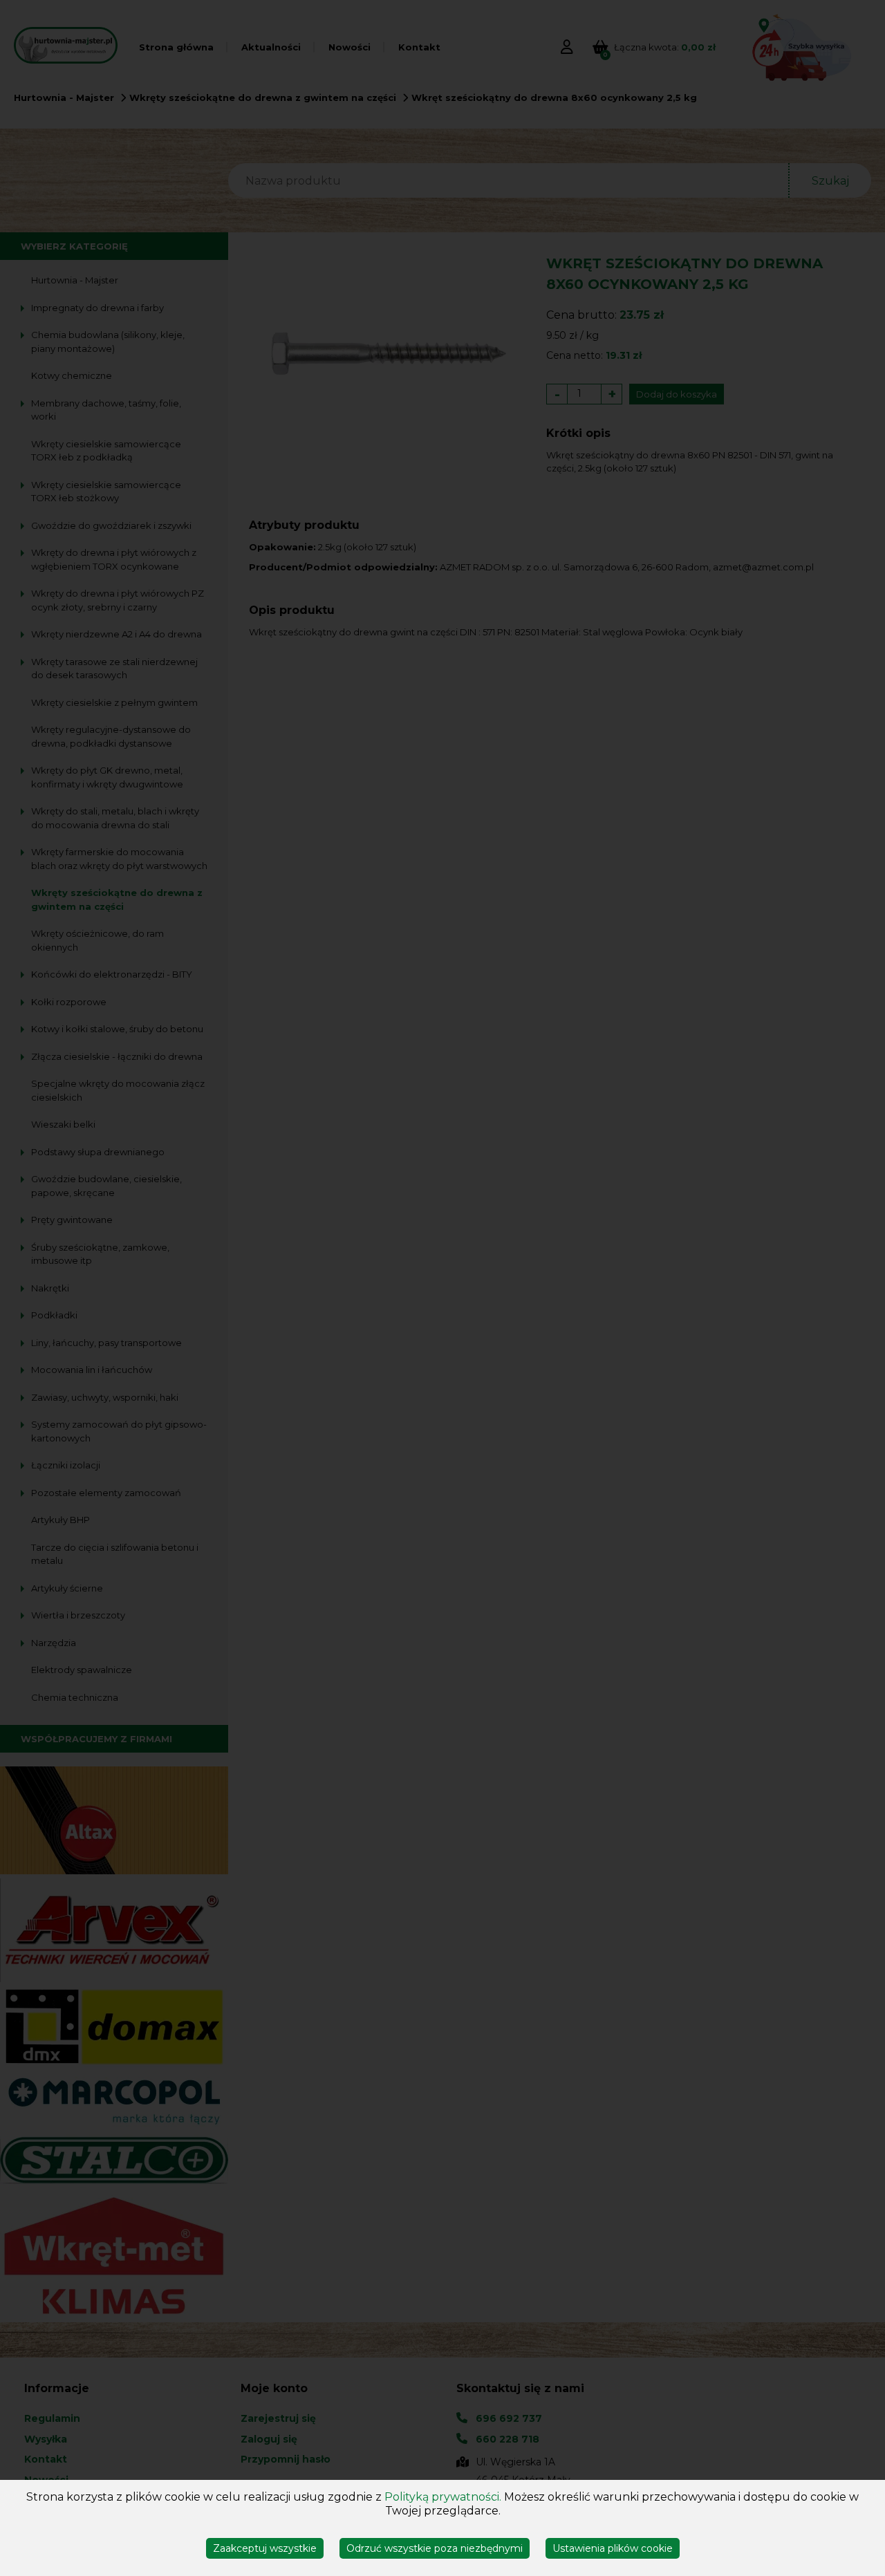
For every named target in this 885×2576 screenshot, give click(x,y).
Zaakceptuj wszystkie (265, 2548)
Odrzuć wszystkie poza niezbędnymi (435, 2548)
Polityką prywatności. (443, 2497)
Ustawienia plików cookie (613, 2548)
